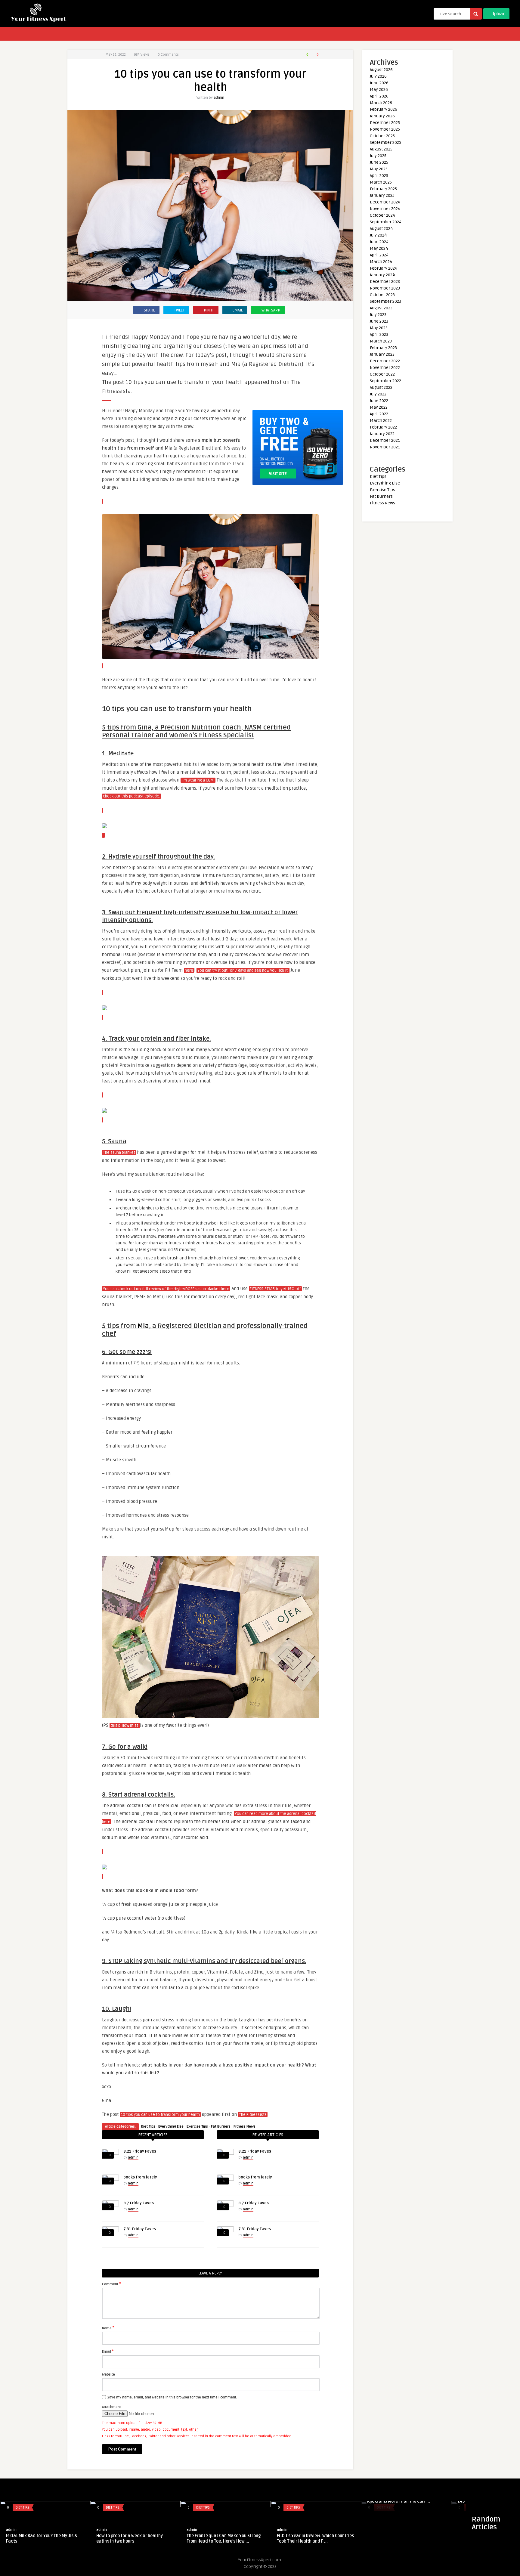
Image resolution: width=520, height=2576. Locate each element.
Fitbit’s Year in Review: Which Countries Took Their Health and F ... (315, 2539)
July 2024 (378, 235)
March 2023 (381, 341)
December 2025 (385, 123)
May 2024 (379, 248)
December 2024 (385, 202)
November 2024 (385, 209)
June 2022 (379, 401)
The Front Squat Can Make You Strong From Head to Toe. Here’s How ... (224, 2539)
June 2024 (379, 242)
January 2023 (382, 354)
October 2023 (382, 295)
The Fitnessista (253, 2115)
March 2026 (381, 103)
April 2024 (379, 255)
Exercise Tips (197, 2127)
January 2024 (382, 275)
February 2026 (384, 109)
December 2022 (385, 361)
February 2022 (383, 427)
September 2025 (385, 142)
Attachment (111, 2407)
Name (108, 2328)
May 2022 (379, 407)
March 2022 (381, 421)
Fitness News (245, 2127)
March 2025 (381, 182)
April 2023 (379, 334)
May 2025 (379, 169)
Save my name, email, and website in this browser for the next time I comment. (172, 2397)
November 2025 (385, 129)
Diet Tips (148, 2127)
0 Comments (168, 55)
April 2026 (379, 96)
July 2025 (378, 156)
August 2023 (381, 308)
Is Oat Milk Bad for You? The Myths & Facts (42, 2539)
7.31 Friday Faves (140, 2229)
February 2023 (383, 348)
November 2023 (385, 288)
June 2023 (379, 321)
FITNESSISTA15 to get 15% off (275, 1289)
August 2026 (381, 70)
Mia (143, 1326)
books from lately (140, 2177)
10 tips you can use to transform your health (160, 2115)
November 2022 (385, 368)
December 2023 (385, 282)
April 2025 (379, 176)
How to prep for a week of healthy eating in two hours (130, 2539)
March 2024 (381, 262)
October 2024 (382, 215)
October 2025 (382, 136)
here (189, 971)
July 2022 (378, 394)
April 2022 (379, 414)
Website (108, 2375)
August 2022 (381, 387)
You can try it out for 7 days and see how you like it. (243, 971)
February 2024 (384, 268)
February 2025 (383, 189)
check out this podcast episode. (132, 796)
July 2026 (378, 76)
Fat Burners (221, 2127)
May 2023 (379, 328)
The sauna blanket (119, 1153)
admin (219, 98)
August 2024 (381, 229)
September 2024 (386, 222)
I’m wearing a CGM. (198, 780)
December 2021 (385, 440)
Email (108, 2351)
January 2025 (382, 195)
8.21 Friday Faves (140, 2151)
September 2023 (385, 301)
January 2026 (382, 116)
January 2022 (382, 434)
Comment (111, 2284)
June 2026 (379, 83)
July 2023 (378, 315)
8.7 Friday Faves (139, 2203)
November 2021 (385, 447)
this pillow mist (125, 1726)
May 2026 (379, 90)
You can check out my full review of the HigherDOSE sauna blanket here (166, 1289)
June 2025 (379, 162)
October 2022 (382, 374)
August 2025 (381, 149)
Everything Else (171, 2127)
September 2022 (385, 381)
